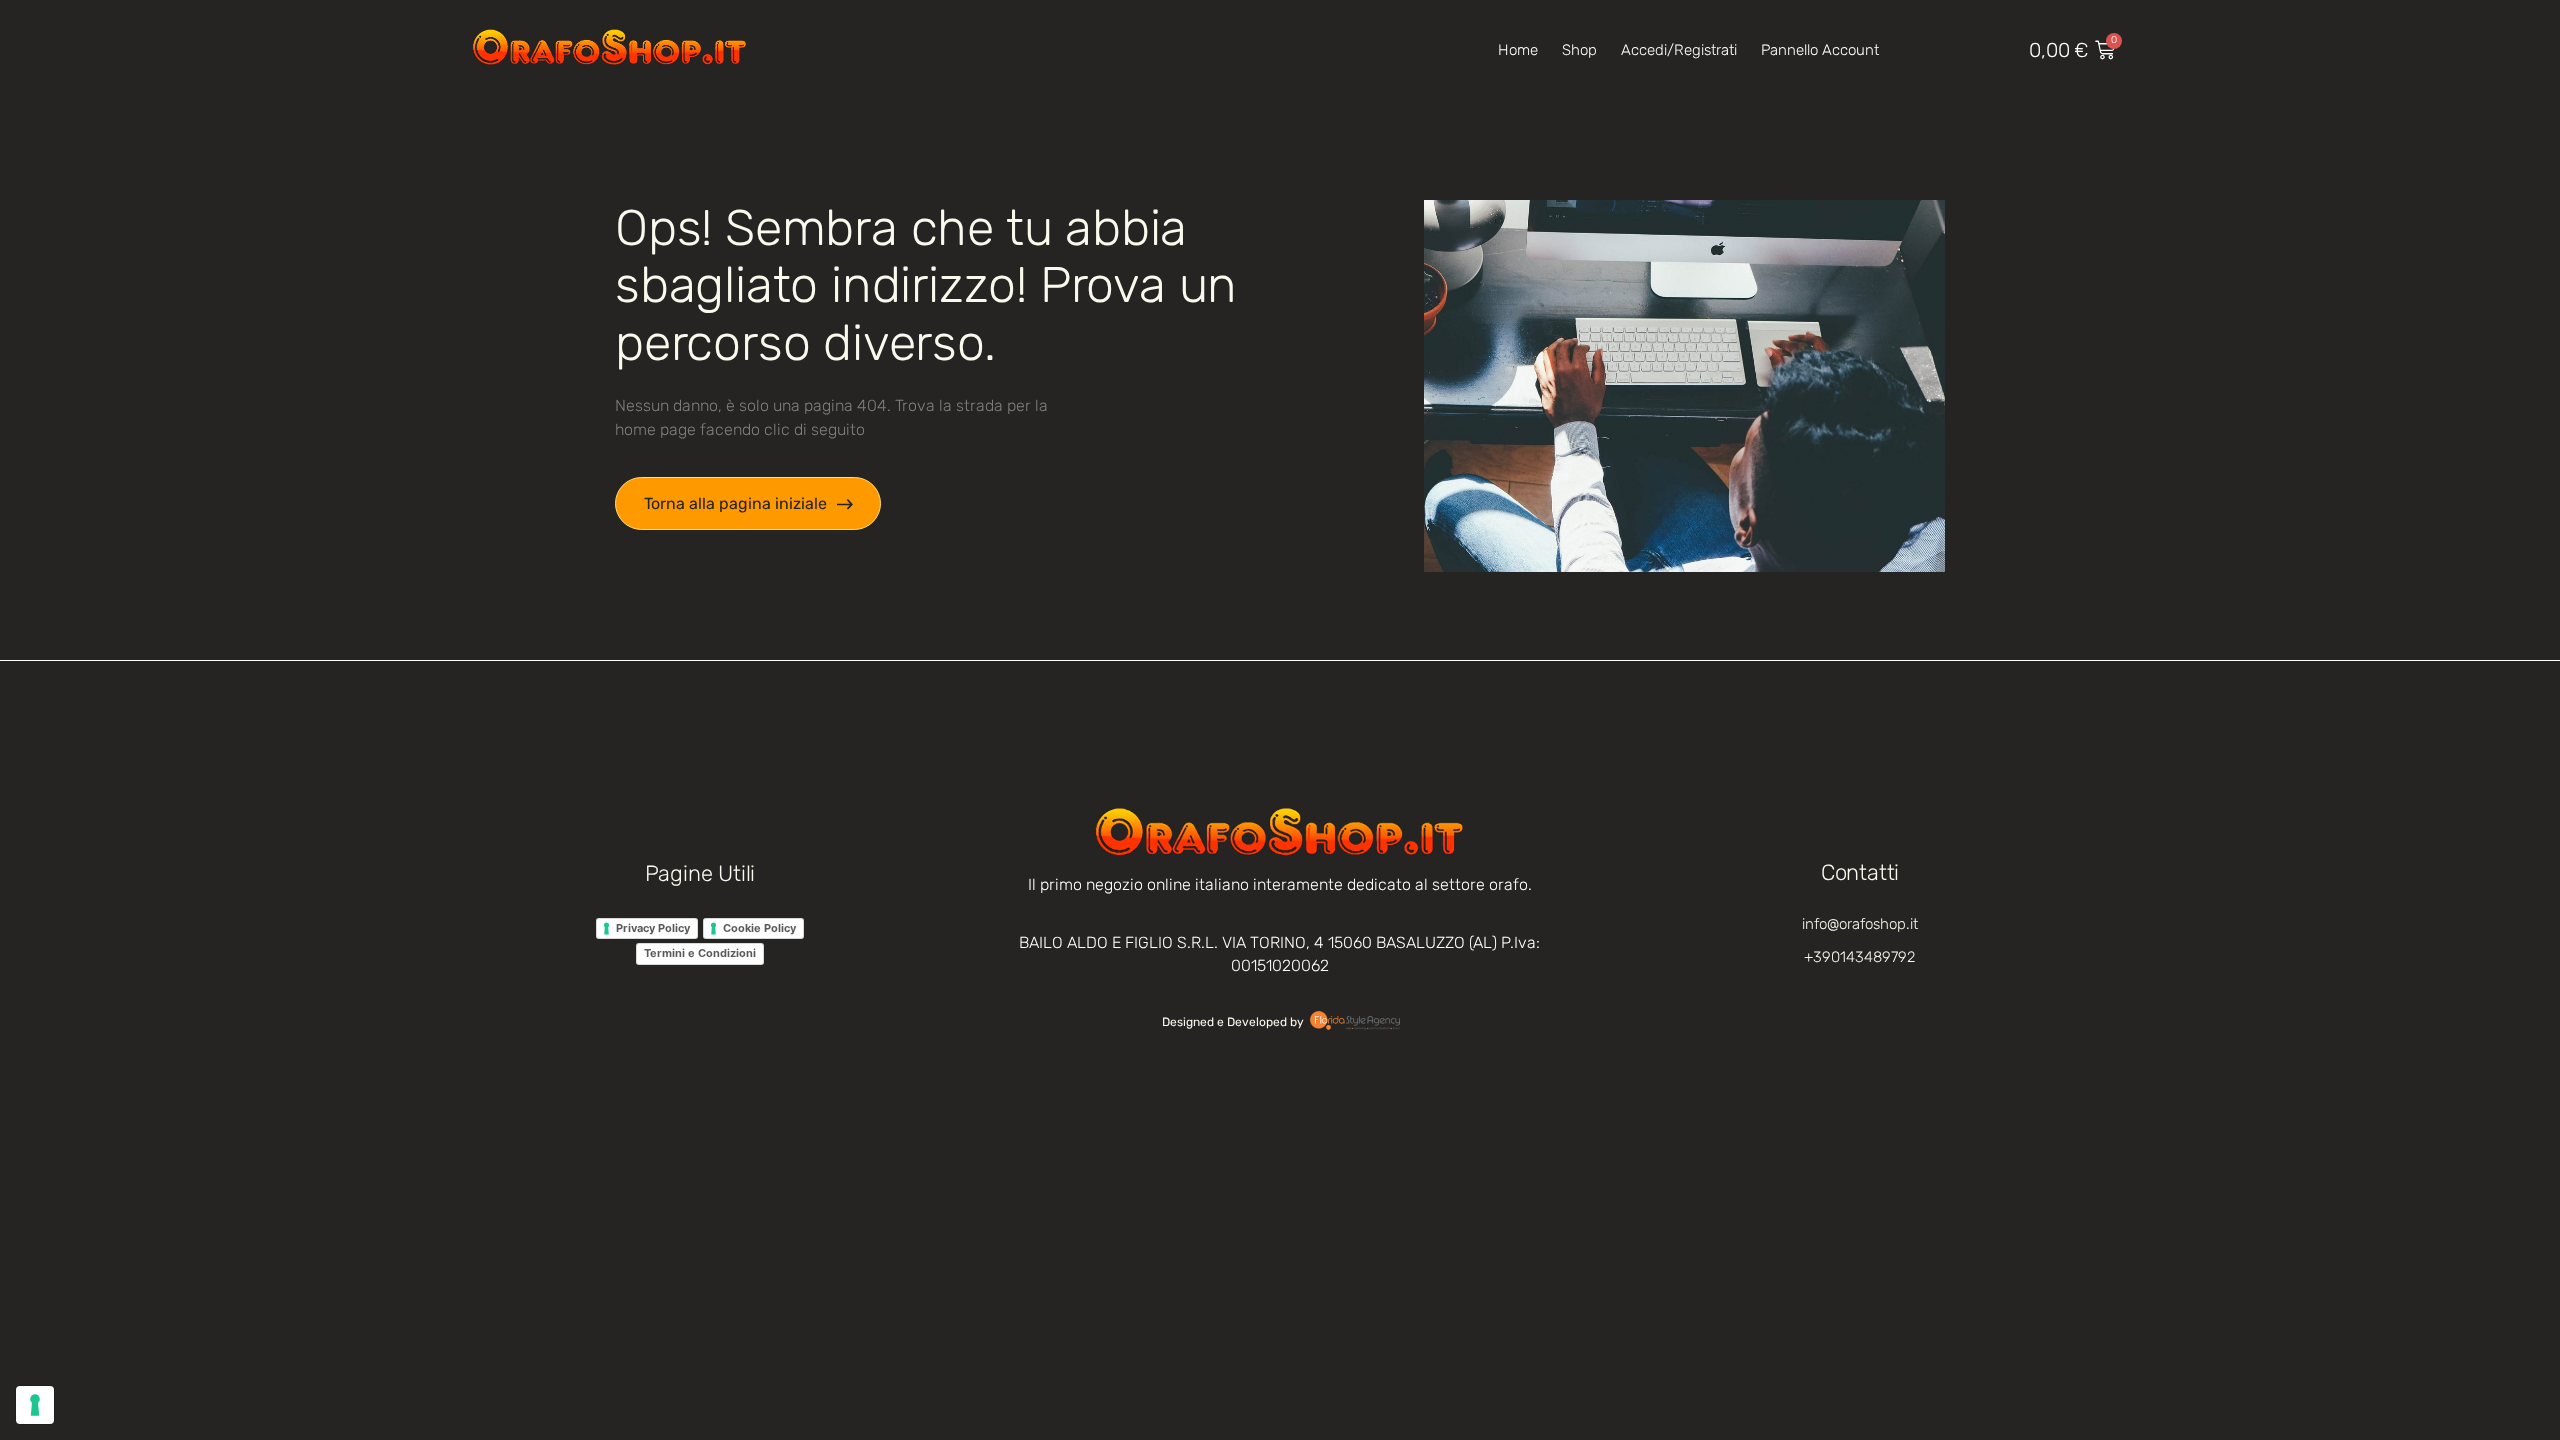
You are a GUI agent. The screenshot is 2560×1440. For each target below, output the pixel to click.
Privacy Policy (653, 928)
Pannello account (1820, 50)
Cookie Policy (759, 928)
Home (1518, 50)
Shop (1579, 50)
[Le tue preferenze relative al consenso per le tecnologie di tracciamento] (35, 1405)
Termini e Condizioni (700, 953)
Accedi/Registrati (1679, 50)
